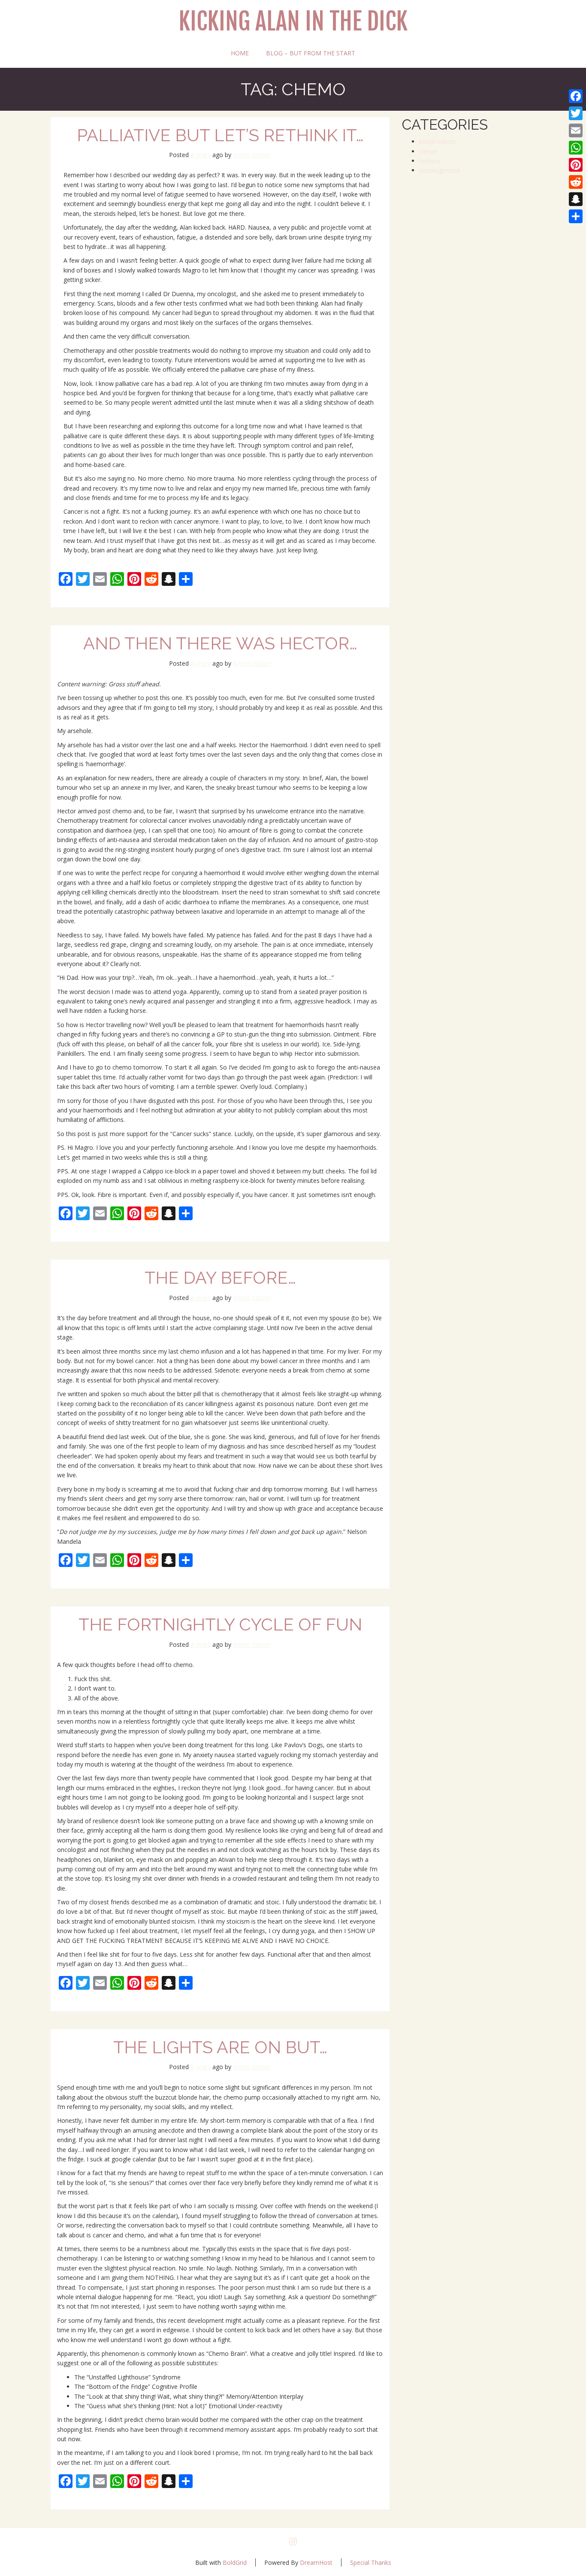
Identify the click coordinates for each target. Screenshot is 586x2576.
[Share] (576, 216)
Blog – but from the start (311, 53)
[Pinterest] (576, 165)
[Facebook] (576, 96)
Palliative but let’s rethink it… (220, 135)
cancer (428, 151)
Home (240, 53)
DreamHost (316, 2562)
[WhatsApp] (576, 148)
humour (430, 161)
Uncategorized (439, 170)
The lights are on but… (220, 2047)
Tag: (293, 89)
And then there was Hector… (220, 643)
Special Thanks (371, 2562)
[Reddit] (576, 182)
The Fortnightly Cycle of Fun (220, 1624)
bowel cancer (438, 141)
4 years (201, 155)
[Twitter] (576, 113)
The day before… (220, 1277)
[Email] (576, 130)
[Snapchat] (576, 199)
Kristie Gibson (252, 155)
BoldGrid (235, 2562)
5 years (201, 2067)
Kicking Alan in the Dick (293, 22)
